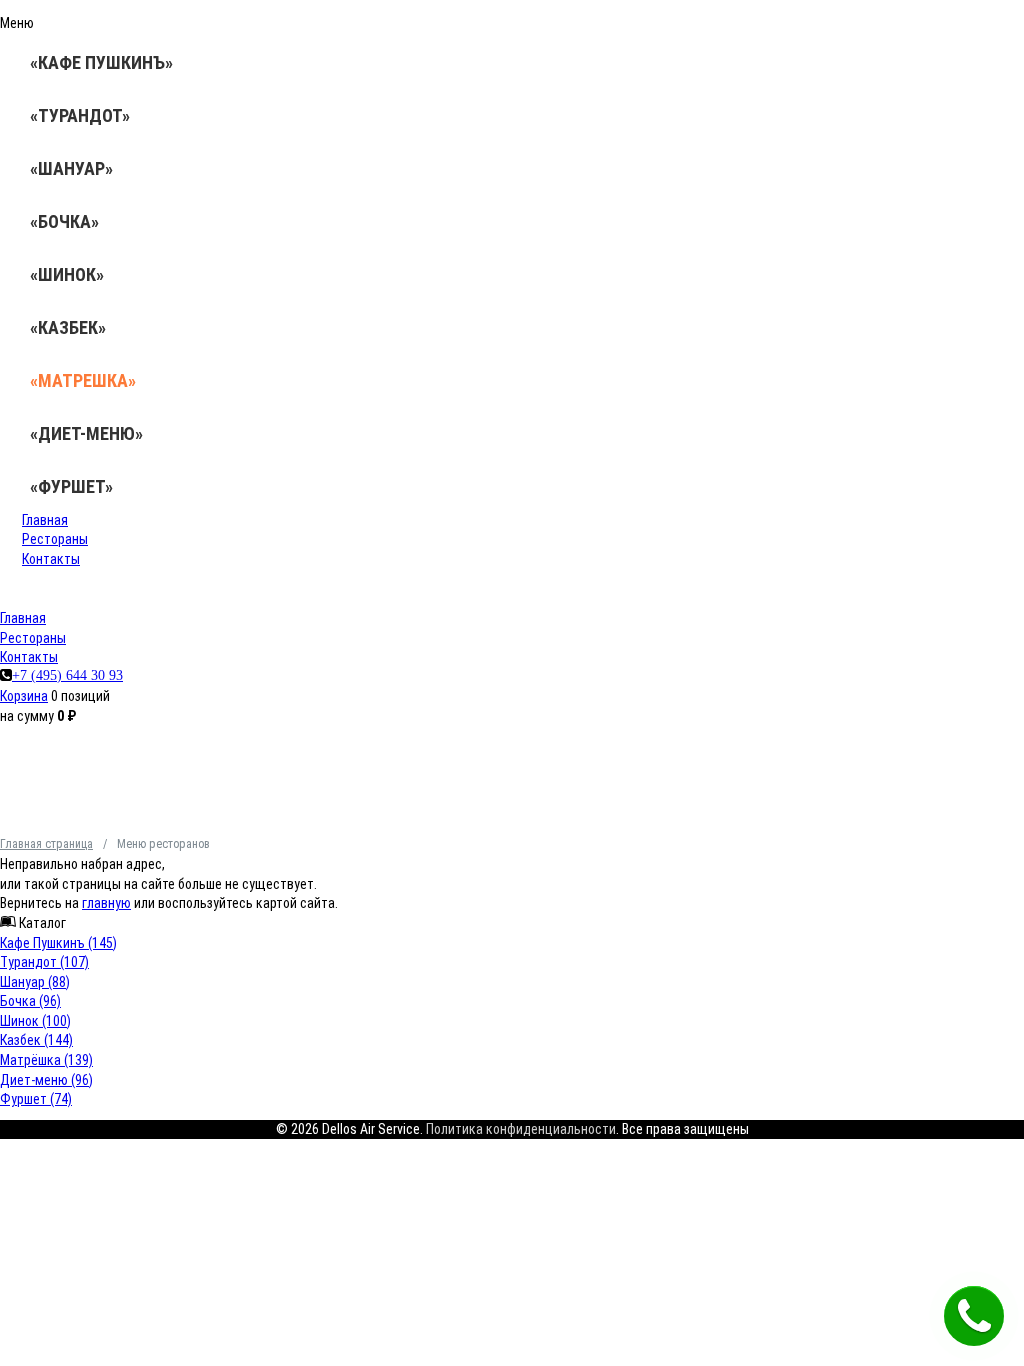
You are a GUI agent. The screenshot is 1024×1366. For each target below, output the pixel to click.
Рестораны (55, 539)
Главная (45, 520)
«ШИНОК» (67, 274)
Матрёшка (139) (46, 1060)
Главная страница (46, 844)
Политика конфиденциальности (521, 1129)
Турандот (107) (44, 962)
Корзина (24, 696)
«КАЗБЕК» (68, 327)
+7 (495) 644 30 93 (67, 675)
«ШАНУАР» (71, 168)
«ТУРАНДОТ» (80, 115)
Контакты (51, 559)
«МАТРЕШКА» (83, 380)
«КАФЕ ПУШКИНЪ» (101, 62)
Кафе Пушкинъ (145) (58, 943)
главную (106, 903)
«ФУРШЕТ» (71, 486)
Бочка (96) (30, 1001)
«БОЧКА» (64, 221)
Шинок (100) (35, 1021)
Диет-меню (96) (46, 1080)
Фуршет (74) (36, 1099)
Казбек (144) (36, 1040)
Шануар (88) (35, 982)
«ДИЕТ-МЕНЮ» (86, 433)
